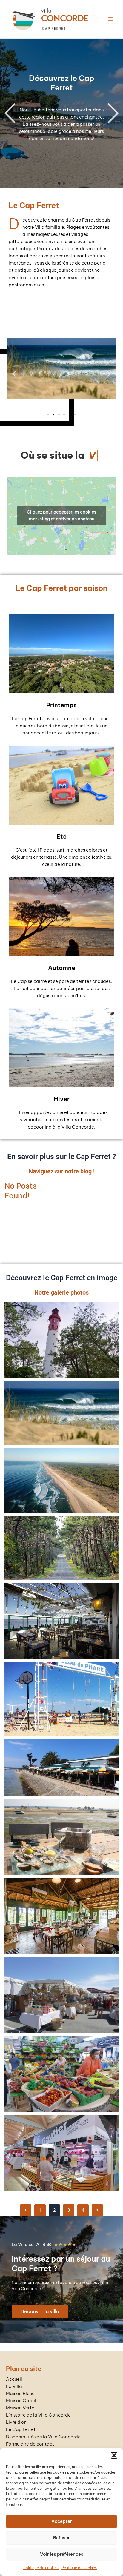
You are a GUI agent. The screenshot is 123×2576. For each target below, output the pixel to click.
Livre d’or (16, 2422)
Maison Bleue (20, 2393)
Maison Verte (20, 2408)
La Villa (14, 2386)
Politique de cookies (41, 2568)
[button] (114, 2455)
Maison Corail (21, 2401)
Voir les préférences (62, 2554)
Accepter (62, 2521)
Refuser (61, 2538)
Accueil (14, 2379)
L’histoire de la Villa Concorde (38, 2415)
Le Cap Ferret (21, 2430)
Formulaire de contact (30, 2444)
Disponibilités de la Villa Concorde (43, 2437)
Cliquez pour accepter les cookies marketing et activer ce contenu (61, 524)
